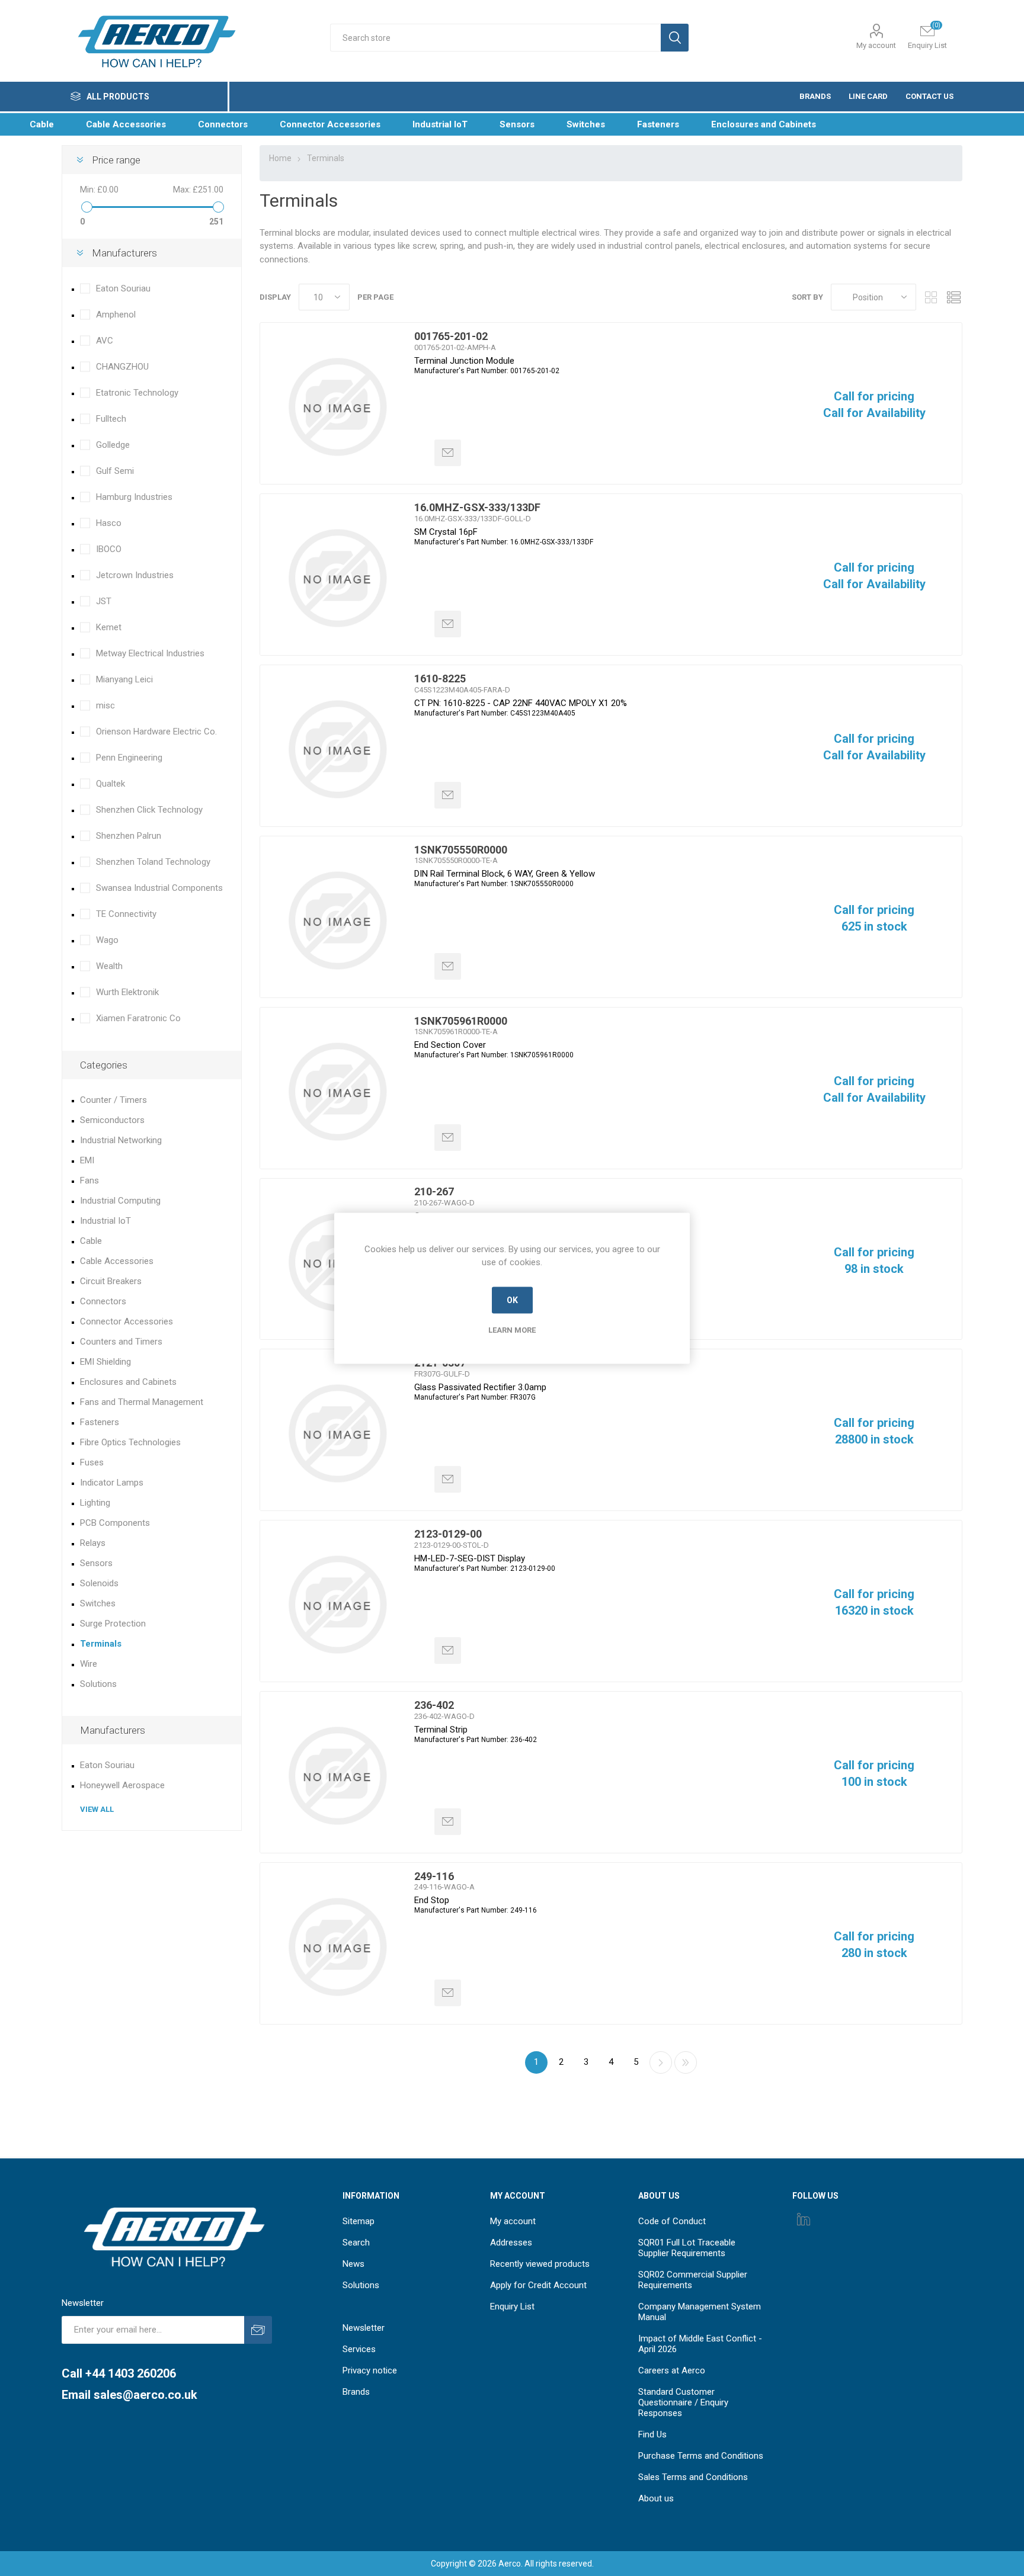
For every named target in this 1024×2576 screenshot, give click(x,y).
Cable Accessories (117, 1261)
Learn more (512, 1329)
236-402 (434, 1705)
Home (280, 158)
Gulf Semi (115, 471)
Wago (107, 940)
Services (359, 2349)
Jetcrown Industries (135, 575)
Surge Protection (113, 1624)
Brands (356, 2392)
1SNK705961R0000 (461, 1021)
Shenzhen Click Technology (149, 810)
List (953, 297)
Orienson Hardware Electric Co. (156, 732)
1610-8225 (440, 679)
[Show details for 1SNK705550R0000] (337, 920)
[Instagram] (804, 2219)
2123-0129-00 (448, 1534)
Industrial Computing (120, 1201)
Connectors (103, 1301)
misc (105, 705)
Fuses (92, 1462)
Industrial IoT (105, 1221)
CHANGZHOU (122, 367)
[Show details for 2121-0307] (337, 1433)
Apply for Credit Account (538, 2285)
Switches (98, 1603)
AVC (105, 341)
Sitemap (359, 2221)
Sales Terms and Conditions (693, 2477)
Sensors (96, 1563)
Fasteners (100, 1422)
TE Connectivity (126, 914)
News (353, 2264)
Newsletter (364, 2328)
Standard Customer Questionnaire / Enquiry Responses (683, 2402)
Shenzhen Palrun (129, 836)
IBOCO (109, 549)
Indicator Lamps (112, 1483)
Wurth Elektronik (127, 992)
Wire (89, 1664)
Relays (93, 1543)
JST (104, 601)
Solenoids (99, 1583)
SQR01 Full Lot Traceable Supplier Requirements (687, 2248)
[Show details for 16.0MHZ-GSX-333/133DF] (337, 578)
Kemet (109, 627)
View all (97, 1809)
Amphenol (116, 315)
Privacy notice (370, 2370)
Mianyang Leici (124, 679)
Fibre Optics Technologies (130, 1442)
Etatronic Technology (137, 393)
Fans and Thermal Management (142, 1402)
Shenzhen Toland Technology (153, 862)
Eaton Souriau (123, 288)
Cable (91, 1241)
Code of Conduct (672, 2221)
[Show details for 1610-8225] (337, 749)
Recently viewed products (540, 2264)
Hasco (109, 523)
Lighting (95, 1503)
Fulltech (111, 419)
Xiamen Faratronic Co (138, 1018)
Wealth (109, 966)
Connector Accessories (127, 1321)
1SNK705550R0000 (461, 850)
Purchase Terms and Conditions (701, 2456)
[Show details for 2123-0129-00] (337, 1605)
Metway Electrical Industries (150, 653)
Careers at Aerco (672, 2370)
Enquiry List (512, 2306)
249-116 (434, 1876)
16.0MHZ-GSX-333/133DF (477, 507)
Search (356, 2243)
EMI (87, 1160)
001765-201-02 (451, 336)
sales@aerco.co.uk (145, 2395)
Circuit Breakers (111, 1281)
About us (656, 2498)
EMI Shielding (105, 1362)
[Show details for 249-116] (337, 1947)
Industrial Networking (121, 1140)
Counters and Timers (121, 1342)
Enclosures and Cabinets (128, 1382)
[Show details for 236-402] (337, 1776)
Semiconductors (112, 1120)
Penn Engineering (129, 758)
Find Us (652, 2434)
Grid (931, 297)
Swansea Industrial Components (159, 888)
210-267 (434, 1191)
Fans (89, 1180)
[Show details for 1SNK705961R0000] (337, 1092)
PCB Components (115, 1523)
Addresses (511, 2243)
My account (876, 45)
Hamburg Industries (134, 497)
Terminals (101, 1644)
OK (512, 1300)
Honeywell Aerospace (122, 1785)
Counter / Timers (113, 1100)
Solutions (98, 1684)
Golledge (113, 445)
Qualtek (111, 784)
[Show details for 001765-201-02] (337, 407)
